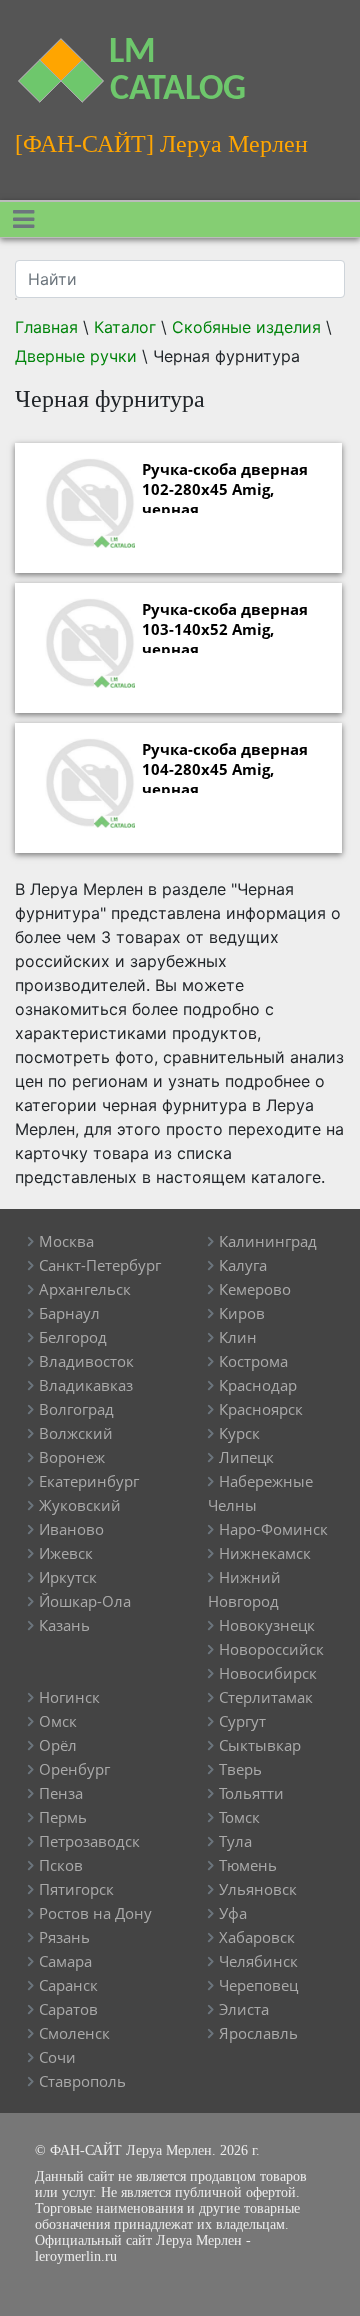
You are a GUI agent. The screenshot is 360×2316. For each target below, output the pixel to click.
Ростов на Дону (95, 1913)
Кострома (253, 1361)
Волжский (76, 1433)
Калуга (243, 1265)
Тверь (240, 1769)
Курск (239, 1433)
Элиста (244, 2009)
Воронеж (72, 1457)
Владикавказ (86, 1385)
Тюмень (248, 1865)
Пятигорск (76, 1889)
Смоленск (74, 2033)
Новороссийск (271, 1649)
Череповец (258, 1985)
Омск (58, 1721)
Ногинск (69, 1697)
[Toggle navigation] (23, 219)
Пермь (63, 1817)
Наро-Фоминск (273, 1529)
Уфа (233, 1913)
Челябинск (258, 1961)
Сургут (242, 1721)
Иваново (71, 1529)
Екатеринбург (89, 1481)
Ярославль (258, 2033)
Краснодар (258, 1385)
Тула (235, 1841)
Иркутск (68, 1577)
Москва (66, 1241)
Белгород (73, 1337)
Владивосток (86, 1361)
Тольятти (251, 1793)
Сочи (57, 2057)
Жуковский (80, 1505)
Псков (61, 1865)
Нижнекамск (265, 1553)
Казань (64, 1625)
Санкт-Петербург (100, 1265)
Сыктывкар (260, 1745)
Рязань (64, 1937)
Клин (238, 1337)
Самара (65, 1961)
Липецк (246, 1457)
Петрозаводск (89, 1841)
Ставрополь (82, 2081)
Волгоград (76, 1409)
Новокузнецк (267, 1625)
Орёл (58, 1745)
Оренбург (74, 1769)
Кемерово (255, 1289)
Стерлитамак (266, 1697)
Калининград (268, 1241)
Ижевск (66, 1553)
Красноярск (261, 1409)
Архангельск (85, 1289)
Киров (242, 1313)
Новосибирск (268, 1673)
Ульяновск (258, 1889)
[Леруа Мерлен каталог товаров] (45, 58)
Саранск (68, 1985)
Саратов (68, 2009)
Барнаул (69, 1313)
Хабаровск (257, 1937)
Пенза (61, 1793)
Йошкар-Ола (85, 1601)
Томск (239, 1817)
